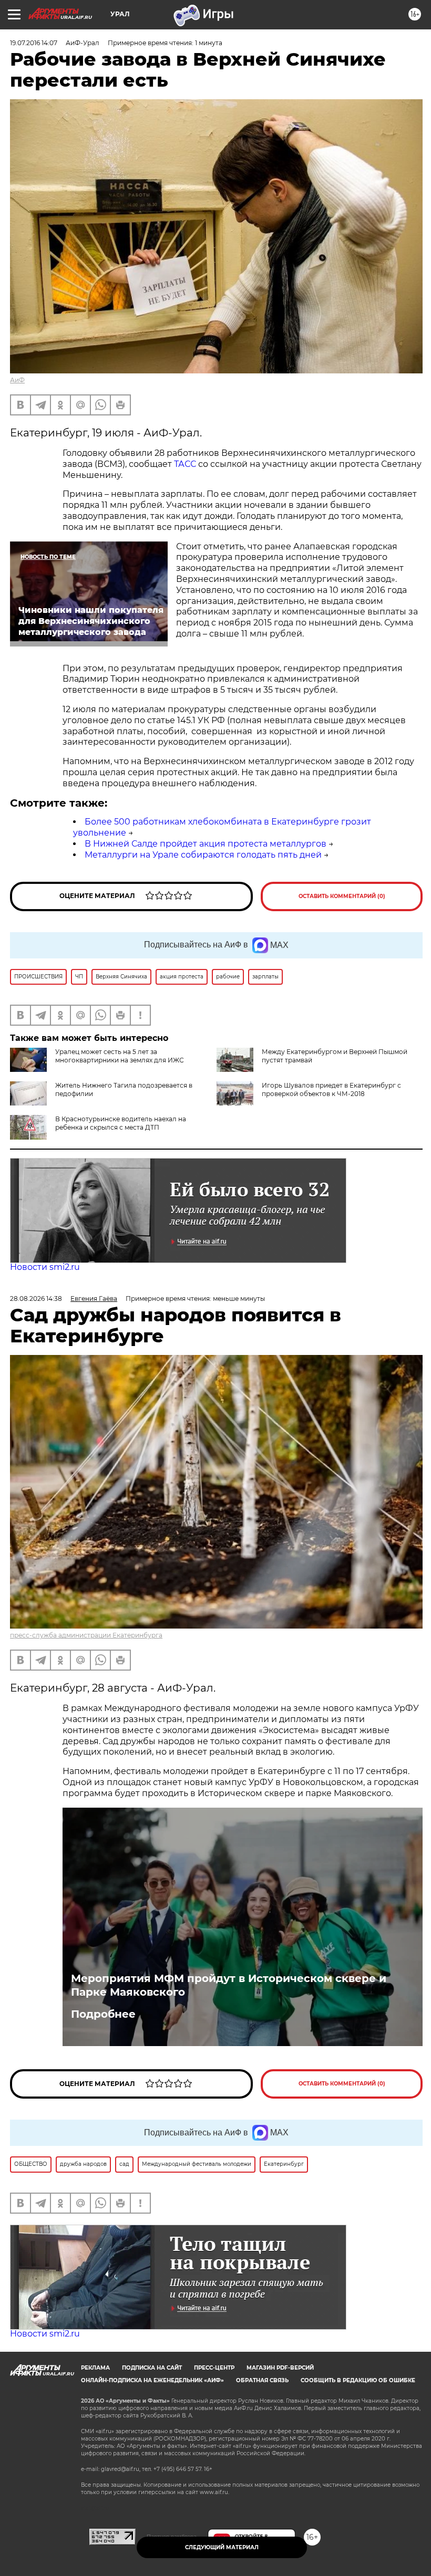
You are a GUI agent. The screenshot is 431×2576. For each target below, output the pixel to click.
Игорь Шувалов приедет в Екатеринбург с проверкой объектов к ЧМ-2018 (331, 1089)
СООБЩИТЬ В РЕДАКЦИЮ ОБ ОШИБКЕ (358, 2380)
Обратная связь (262, 2380)
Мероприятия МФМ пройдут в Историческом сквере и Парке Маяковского (229, 1985)
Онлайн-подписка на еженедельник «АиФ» (152, 2380)
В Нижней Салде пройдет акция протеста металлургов (206, 844)
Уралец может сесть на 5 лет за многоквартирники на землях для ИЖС (120, 1056)
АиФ (17, 380)
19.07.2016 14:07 (34, 43)
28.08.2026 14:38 (36, 1299)
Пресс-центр (214, 2368)
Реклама (95, 2368)
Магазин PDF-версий (280, 2368)
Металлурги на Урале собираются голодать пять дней (203, 855)
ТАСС (185, 464)
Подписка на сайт (152, 2368)
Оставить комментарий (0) (342, 896)
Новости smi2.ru (45, 1267)
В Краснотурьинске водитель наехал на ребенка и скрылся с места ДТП (121, 1123)
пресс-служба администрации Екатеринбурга (86, 1635)
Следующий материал (222, 2547)
